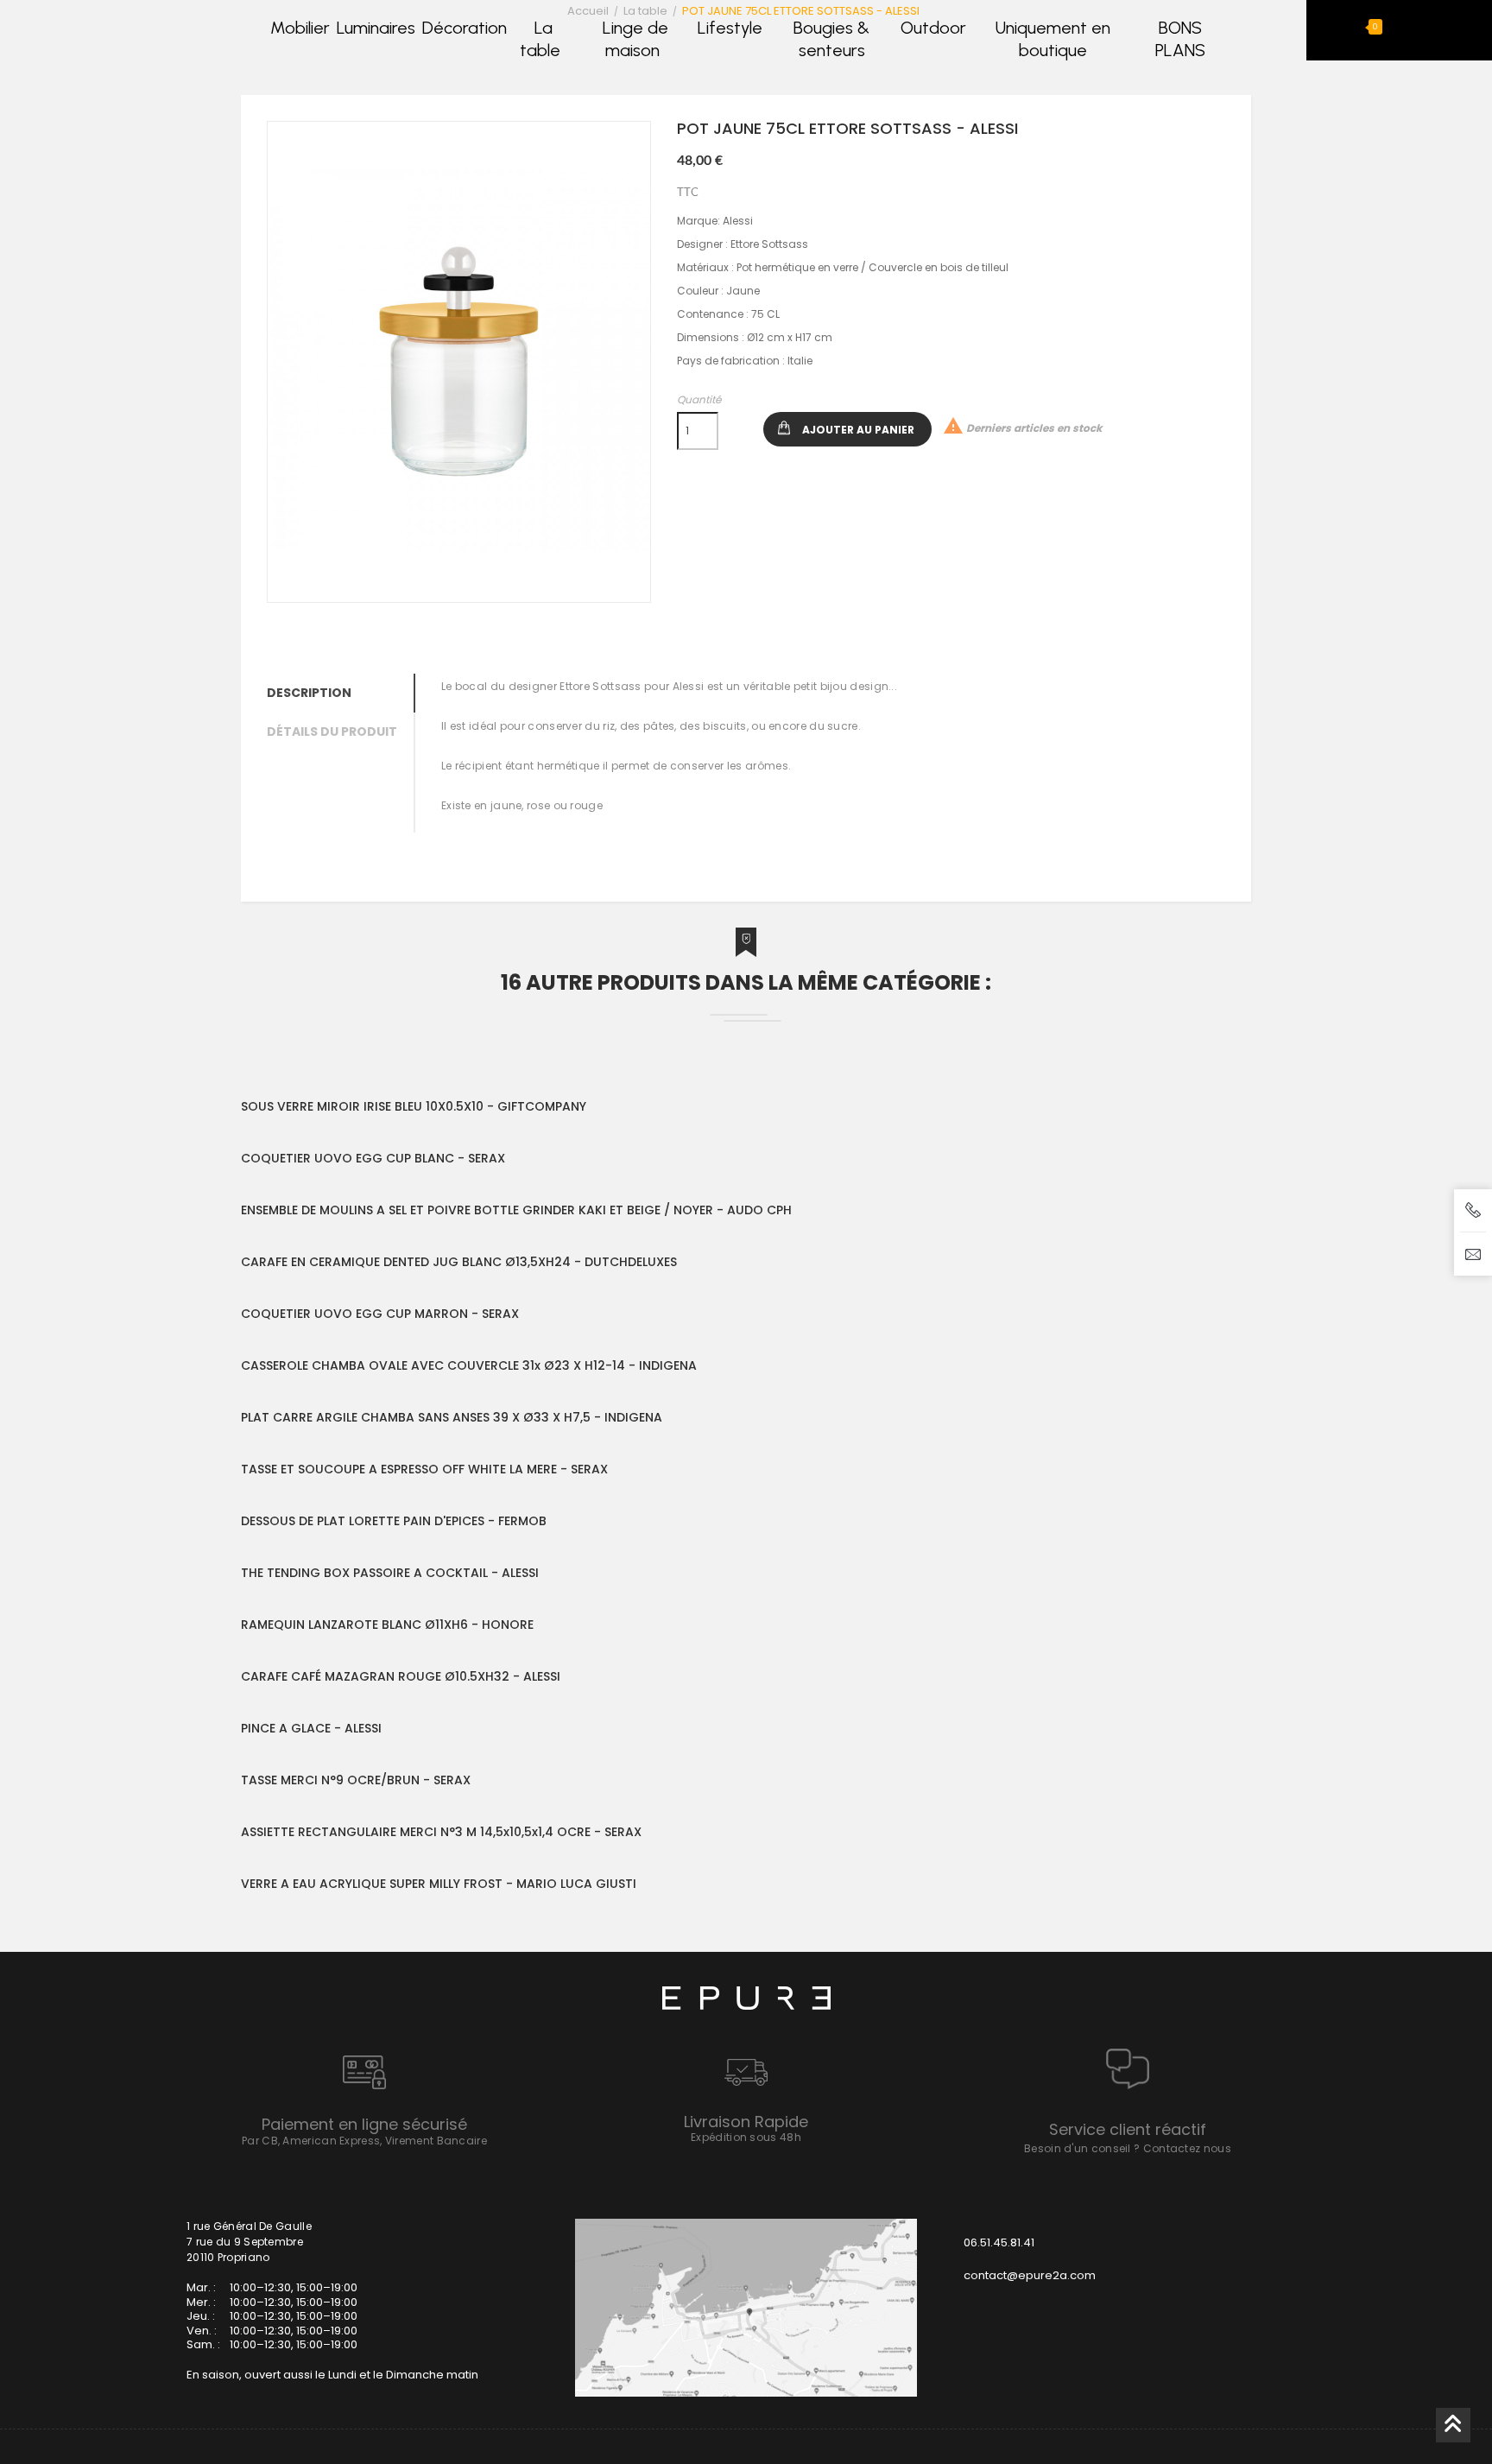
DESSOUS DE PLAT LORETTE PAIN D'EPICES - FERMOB (394, 1521)
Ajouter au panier (858, 430)
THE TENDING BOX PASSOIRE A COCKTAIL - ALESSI (390, 1573)
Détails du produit (332, 732)
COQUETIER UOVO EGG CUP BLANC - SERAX (373, 1158)
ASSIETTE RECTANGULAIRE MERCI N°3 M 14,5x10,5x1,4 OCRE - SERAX (441, 1832)
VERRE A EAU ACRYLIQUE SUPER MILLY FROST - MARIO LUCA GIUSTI (439, 1884)
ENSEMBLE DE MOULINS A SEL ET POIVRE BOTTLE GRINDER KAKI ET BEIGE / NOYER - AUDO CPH (516, 1210)
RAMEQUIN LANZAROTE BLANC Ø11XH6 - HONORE (387, 1625)
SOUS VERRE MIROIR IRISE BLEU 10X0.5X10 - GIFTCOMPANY (414, 1106)
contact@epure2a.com (1030, 2275)
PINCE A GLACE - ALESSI (311, 1728)
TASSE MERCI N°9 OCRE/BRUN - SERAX (356, 1780)
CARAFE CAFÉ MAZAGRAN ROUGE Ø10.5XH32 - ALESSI (401, 1676)
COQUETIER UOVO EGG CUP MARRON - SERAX (380, 1314)
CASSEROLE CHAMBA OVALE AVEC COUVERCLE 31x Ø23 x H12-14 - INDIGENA (469, 1365)
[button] (1360, 27)
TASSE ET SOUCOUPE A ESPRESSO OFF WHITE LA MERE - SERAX (424, 1469)
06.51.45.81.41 (999, 2242)
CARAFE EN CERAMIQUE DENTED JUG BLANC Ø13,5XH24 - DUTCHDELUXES (459, 1262)
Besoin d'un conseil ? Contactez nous (1128, 2148)
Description (309, 693)
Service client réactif (1128, 2129)
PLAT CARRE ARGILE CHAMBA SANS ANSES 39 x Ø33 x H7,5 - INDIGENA (452, 1417)
